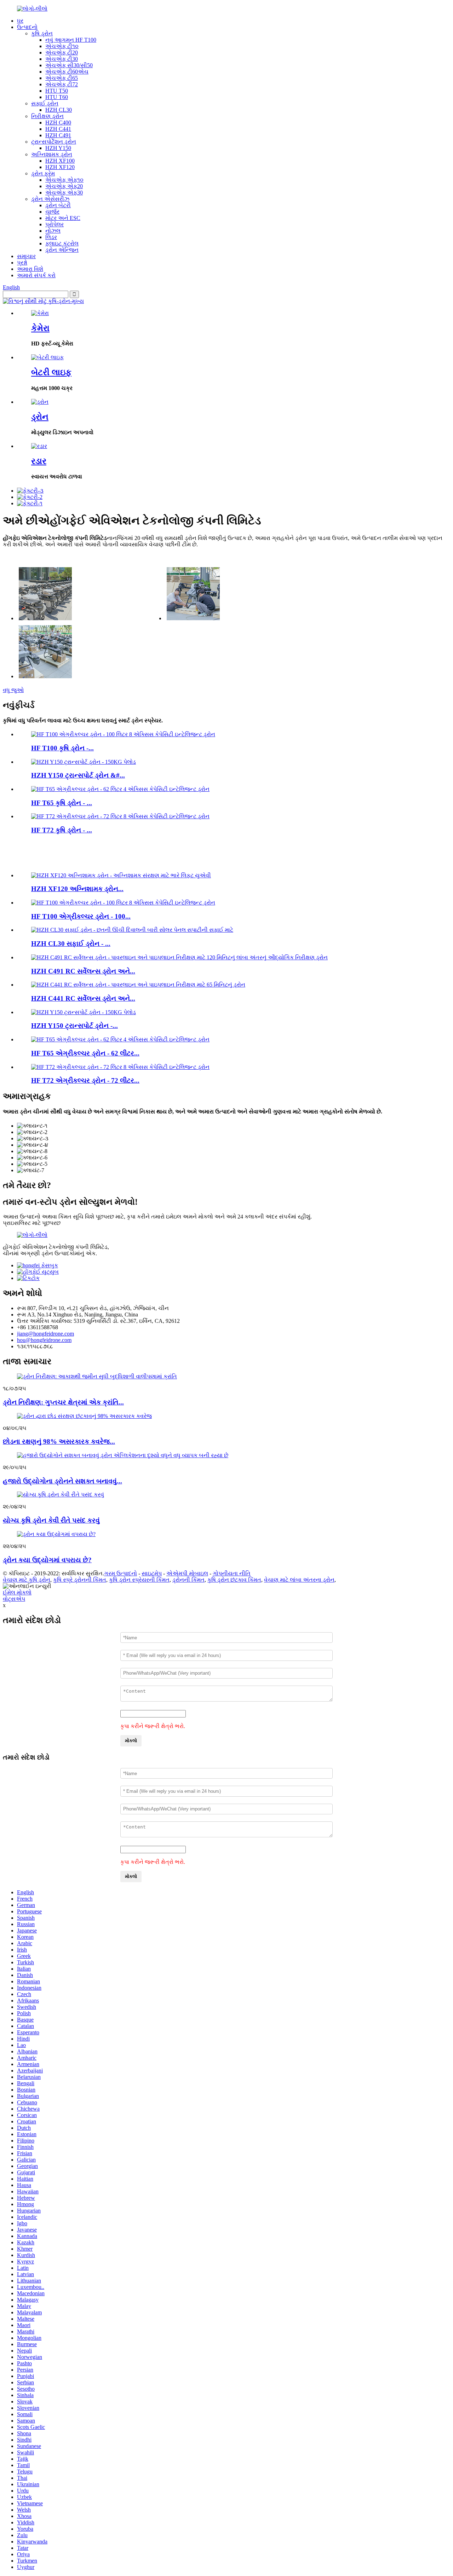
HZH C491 (58, 135)
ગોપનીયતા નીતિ (232, 1573)
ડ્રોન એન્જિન (62, 250)
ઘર (20, 21)
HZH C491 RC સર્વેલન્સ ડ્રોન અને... (83, 971)
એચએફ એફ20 (64, 186)
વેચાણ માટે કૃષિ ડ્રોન (27, 1580)
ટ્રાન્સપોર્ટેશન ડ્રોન (54, 142)
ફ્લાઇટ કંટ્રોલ (62, 243)
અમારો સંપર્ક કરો (36, 275)
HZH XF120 (60, 167)
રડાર (39, 461)
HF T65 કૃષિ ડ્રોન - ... (62, 803)
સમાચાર (26, 256)
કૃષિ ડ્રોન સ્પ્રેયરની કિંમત (139, 1580)
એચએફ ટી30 (62, 59)
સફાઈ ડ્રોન (45, 103)
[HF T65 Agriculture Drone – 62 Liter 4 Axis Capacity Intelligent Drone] (120, 789)
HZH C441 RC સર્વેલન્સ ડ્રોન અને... (83, 998)
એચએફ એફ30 (64, 193)
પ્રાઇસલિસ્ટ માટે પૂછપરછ (32, 1223)
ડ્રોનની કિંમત (188, 1580)
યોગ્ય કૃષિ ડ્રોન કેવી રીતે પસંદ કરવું (51, 1520)
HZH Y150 (58, 148)
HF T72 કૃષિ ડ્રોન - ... (62, 830)
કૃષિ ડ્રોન (42, 33)
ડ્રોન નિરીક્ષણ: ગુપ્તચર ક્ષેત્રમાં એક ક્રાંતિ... (63, 1402)
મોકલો (131, 1741)
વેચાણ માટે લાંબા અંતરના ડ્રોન (299, 1580)
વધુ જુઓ (13, 690)
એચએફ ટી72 (62, 84)
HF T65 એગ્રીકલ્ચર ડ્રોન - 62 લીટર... (85, 1053)
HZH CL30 (59, 110)
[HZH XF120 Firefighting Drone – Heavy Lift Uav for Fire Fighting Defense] (121, 875)
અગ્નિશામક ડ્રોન (52, 154)
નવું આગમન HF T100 (71, 40)
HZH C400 (58, 123)
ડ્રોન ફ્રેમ (43, 173)
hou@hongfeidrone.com (44, 1340)
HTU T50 (57, 91)
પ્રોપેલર (55, 224)
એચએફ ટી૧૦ (62, 46)
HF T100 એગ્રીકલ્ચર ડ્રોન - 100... (81, 916)
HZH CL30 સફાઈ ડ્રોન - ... (71, 944)
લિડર (51, 237)
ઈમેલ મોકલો (17, 1592)
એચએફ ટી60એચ (67, 72)
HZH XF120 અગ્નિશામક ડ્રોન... (77, 889)
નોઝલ (53, 231)
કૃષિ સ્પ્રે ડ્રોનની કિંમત (80, 1580)
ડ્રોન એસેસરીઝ (50, 199)
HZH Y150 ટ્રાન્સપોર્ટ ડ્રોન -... (74, 1026)
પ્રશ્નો (22, 263)
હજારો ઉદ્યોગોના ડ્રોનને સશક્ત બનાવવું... (62, 1481)
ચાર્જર (52, 212)
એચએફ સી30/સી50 (69, 65)
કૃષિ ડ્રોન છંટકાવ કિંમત (234, 1580)
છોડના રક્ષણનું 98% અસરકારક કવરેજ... (59, 1441)
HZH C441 (58, 129)
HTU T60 (57, 97)
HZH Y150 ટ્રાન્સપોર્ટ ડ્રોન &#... (78, 775)
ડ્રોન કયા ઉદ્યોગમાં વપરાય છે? (47, 1560)
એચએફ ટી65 (62, 78)
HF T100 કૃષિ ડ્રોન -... (62, 748)
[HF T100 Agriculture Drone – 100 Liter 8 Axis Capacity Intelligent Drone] (123, 734)
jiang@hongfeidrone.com (45, 1334)
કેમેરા (40, 328)
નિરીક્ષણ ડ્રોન (47, 116)
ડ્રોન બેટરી (58, 205)
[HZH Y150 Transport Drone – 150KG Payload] (84, 762)
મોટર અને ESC (63, 218)
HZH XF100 (60, 161)
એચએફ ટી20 (62, 53)
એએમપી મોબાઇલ (187, 1573)
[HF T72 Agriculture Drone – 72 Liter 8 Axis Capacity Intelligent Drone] (120, 816)
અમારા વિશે (30, 269)
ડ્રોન (40, 417)
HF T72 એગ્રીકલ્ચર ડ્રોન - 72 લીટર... (85, 1080)
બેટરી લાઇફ (51, 372)
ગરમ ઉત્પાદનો (121, 1573)
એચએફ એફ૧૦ (64, 180)
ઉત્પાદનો (27, 27)
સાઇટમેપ (152, 1573)
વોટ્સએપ (14, 1599)
